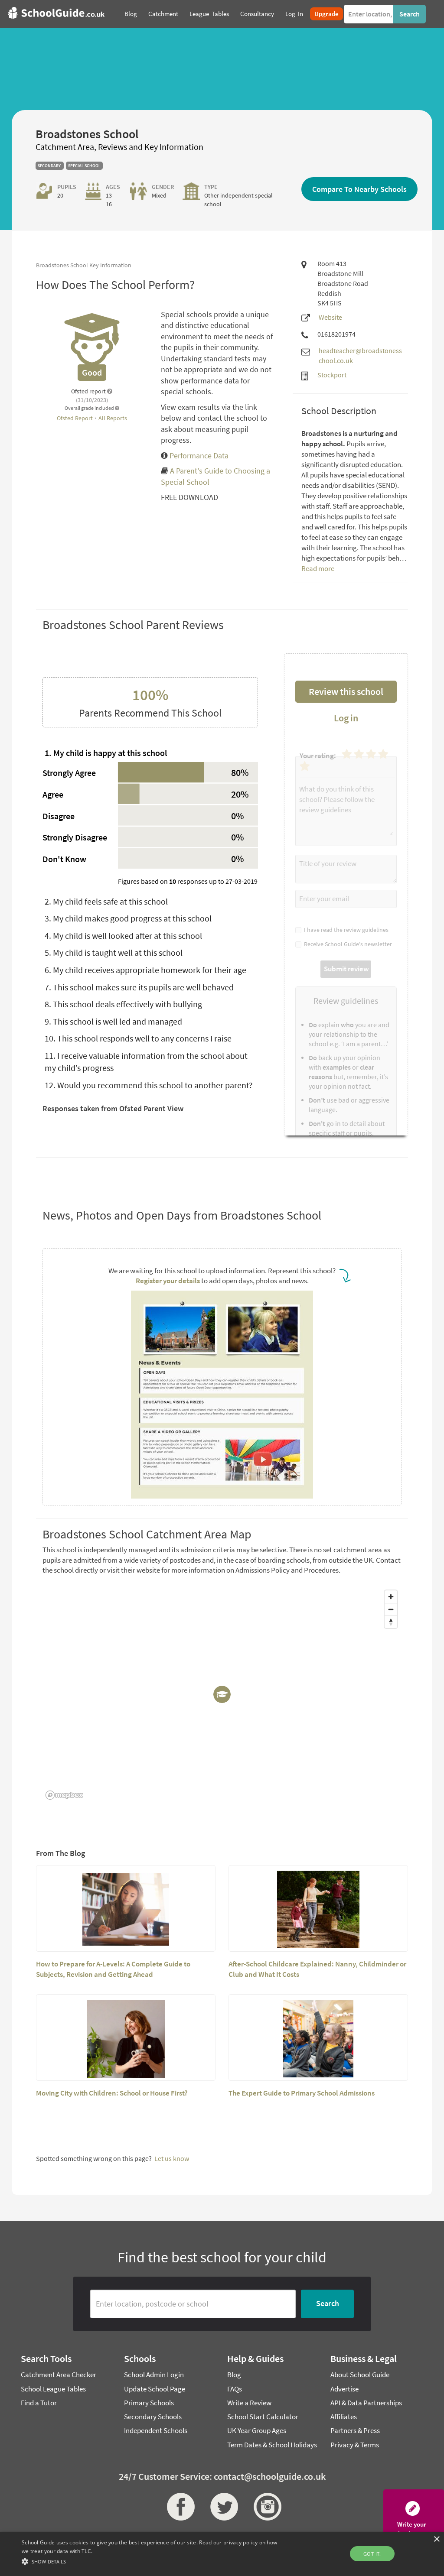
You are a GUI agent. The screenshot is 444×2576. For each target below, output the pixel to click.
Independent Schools (156, 2430)
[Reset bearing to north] (391, 1622)
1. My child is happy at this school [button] (106, 753)
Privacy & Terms (355, 2445)
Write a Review (249, 2403)
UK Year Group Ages (257, 2430)
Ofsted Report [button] (75, 418)
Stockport (332, 375)
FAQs (235, 2389)
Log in (346, 718)
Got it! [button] (372, 2554)
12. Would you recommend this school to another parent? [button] (149, 1085)
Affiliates (344, 2417)
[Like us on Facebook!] (179, 2507)
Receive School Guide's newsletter (347, 944)
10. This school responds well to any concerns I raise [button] (138, 1038)
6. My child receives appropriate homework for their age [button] (145, 970)
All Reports (113, 418)
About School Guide (360, 2375)
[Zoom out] (391, 1609)
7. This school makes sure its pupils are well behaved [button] (139, 987)
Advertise (344, 2389)
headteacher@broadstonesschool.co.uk (360, 355)
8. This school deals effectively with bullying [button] (123, 1004)
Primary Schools (149, 2403)
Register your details (168, 1281)
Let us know (172, 2158)
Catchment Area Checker (59, 2375)
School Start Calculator (263, 2417)
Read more (318, 568)
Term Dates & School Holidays (272, 2445)
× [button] (436, 2539)
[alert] (222, 2554)
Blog (234, 2375)
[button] (152, 2561)
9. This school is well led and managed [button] (113, 1021)
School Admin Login (154, 2375)
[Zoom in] (391, 1597)
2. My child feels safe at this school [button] (106, 901)
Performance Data (198, 456)
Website (330, 317)
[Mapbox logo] (64, 1795)
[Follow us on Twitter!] (222, 2507)
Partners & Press (355, 2430)
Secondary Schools (153, 2417)
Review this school (346, 691)
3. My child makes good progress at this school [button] (128, 918)
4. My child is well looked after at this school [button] (123, 936)
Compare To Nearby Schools (359, 189)
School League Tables (53, 2389)
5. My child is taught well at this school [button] (114, 952)
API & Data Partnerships (366, 2403)
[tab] (150, 753)
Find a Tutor (39, 2403)
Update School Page (155, 2389)
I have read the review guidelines (345, 930)
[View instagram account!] (265, 2507)
